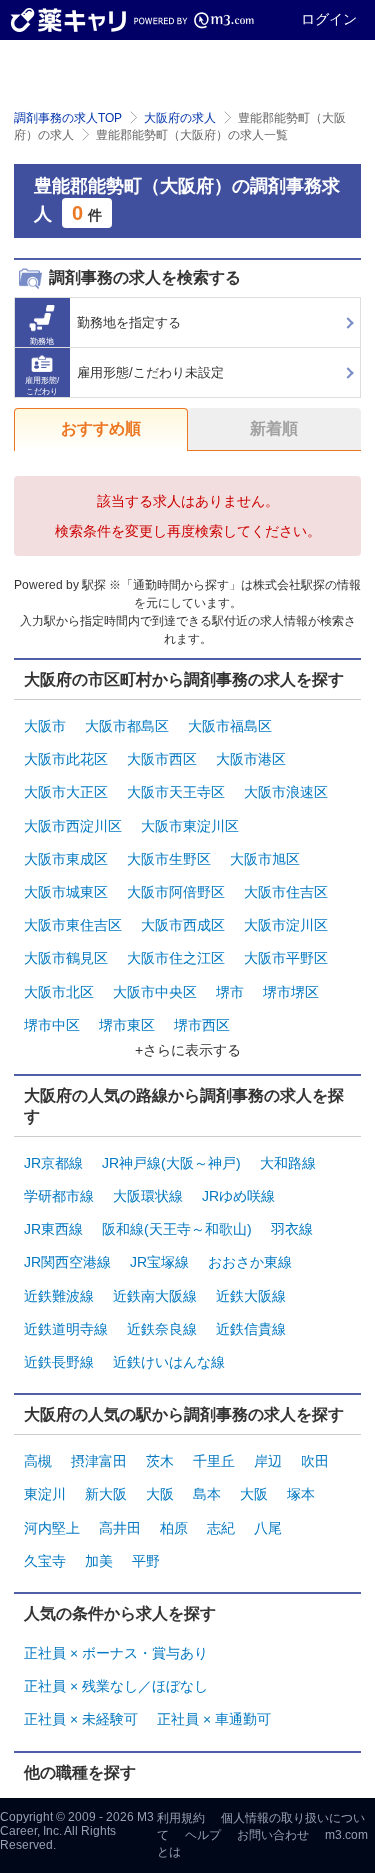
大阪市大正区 (66, 792)
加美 (99, 1561)
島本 (207, 1494)
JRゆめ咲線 (238, 1196)
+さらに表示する (188, 1050)
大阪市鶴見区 (66, 958)
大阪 (160, 1494)
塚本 (301, 1494)
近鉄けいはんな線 (169, 1362)
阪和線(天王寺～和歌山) (177, 1229)
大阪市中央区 (155, 992)
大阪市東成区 (66, 859)
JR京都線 (53, 1163)
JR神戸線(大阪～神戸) (171, 1163)
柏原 (174, 1528)
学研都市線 (59, 1196)
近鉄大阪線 (251, 1296)
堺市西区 (202, 1025)
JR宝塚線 (159, 1262)
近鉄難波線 (59, 1296)
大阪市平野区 (286, 958)
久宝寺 (45, 1561)
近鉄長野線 (59, 1362)
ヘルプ (203, 1835)
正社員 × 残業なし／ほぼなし (116, 1686)
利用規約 (181, 1818)
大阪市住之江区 (176, 958)
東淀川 (45, 1494)
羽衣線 (292, 1229)
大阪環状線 (148, 1196)
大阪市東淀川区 (190, 826)
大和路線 (288, 1163)
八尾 (268, 1528)
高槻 (38, 1461)
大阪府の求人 (180, 118)
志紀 (221, 1528)
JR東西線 (53, 1229)
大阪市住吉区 (286, 892)
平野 (146, 1561)
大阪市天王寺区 (176, 792)
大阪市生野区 (169, 859)
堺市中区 (52, 1025)
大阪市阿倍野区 (176, 892)
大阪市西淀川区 (73, 826)
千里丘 (214, 1461)
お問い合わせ (273, 1835)
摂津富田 (99, 1461)
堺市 (230, 992)
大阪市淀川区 (286, 925)
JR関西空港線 (67, 1262)
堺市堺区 (291, 992)
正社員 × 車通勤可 (214, 1719)
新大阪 (106, 1494)
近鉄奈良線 (162, 1329)
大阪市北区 (59, 992)
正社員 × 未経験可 (81, 1719)
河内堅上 (52, 1528)
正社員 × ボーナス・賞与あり (116, 1653)
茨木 (160, 1461)
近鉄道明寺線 (66, 1329)
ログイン (329, 19)
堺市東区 (127, 1025)
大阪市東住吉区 (73, 925)
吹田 (315, 1461)
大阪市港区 (251, 759)
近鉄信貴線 (251, 1329)
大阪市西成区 (183, 925)
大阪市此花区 (66, 759)
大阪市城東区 (66, 892)
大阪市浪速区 (286, 792)
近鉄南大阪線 (155, 1296)
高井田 (120, 1528)
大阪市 (45, 726)
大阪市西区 (162, 759)
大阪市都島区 (127, 726)
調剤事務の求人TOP (68, 118)
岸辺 (268, 1461)
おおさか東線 (250, 1262)
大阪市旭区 (265, 859)
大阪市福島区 (230, 726)
